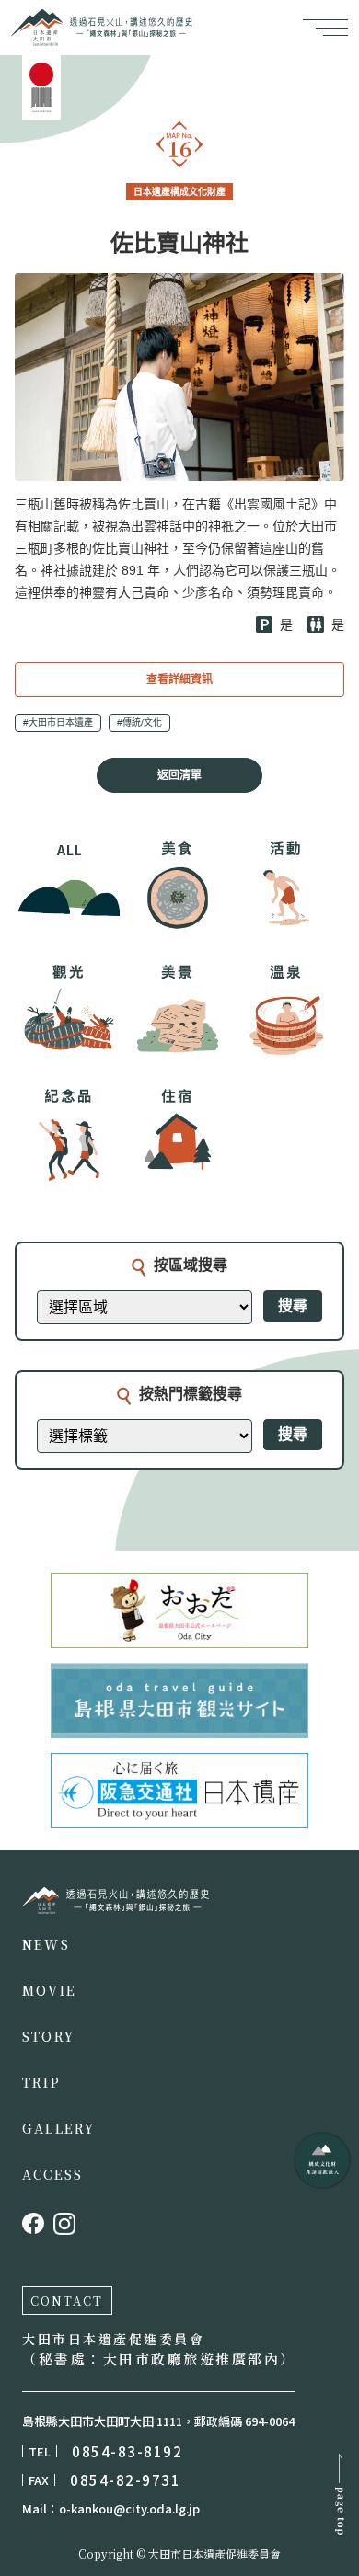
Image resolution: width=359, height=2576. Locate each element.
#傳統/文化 (139, 722)
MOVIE (49, 1990)
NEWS (46, 1944)
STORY (48, 2036)
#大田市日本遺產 (58, 722)
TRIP (41, 2082)
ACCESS (52, 2174)
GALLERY (59, 2128)
